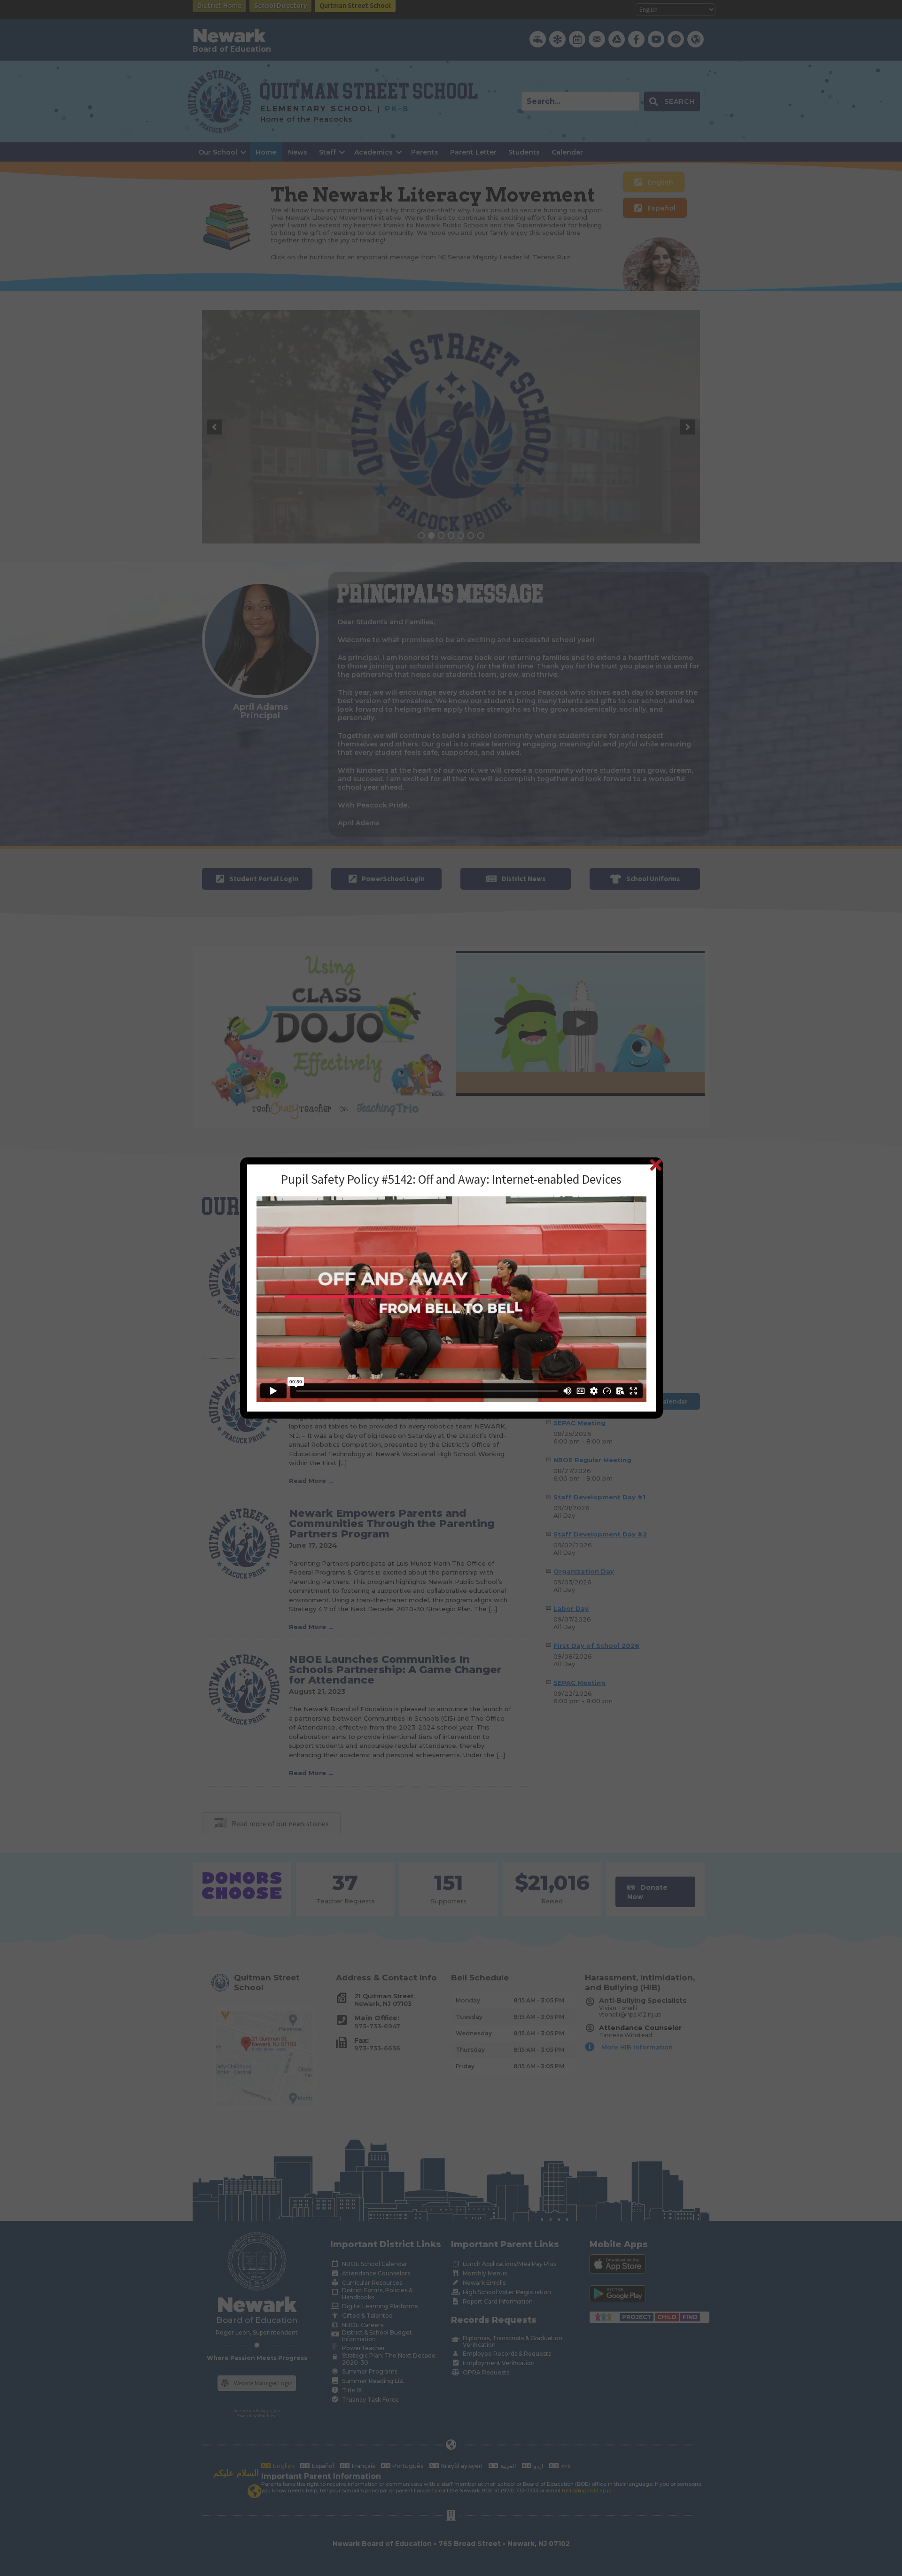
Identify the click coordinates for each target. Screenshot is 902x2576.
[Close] (656, 1165)
